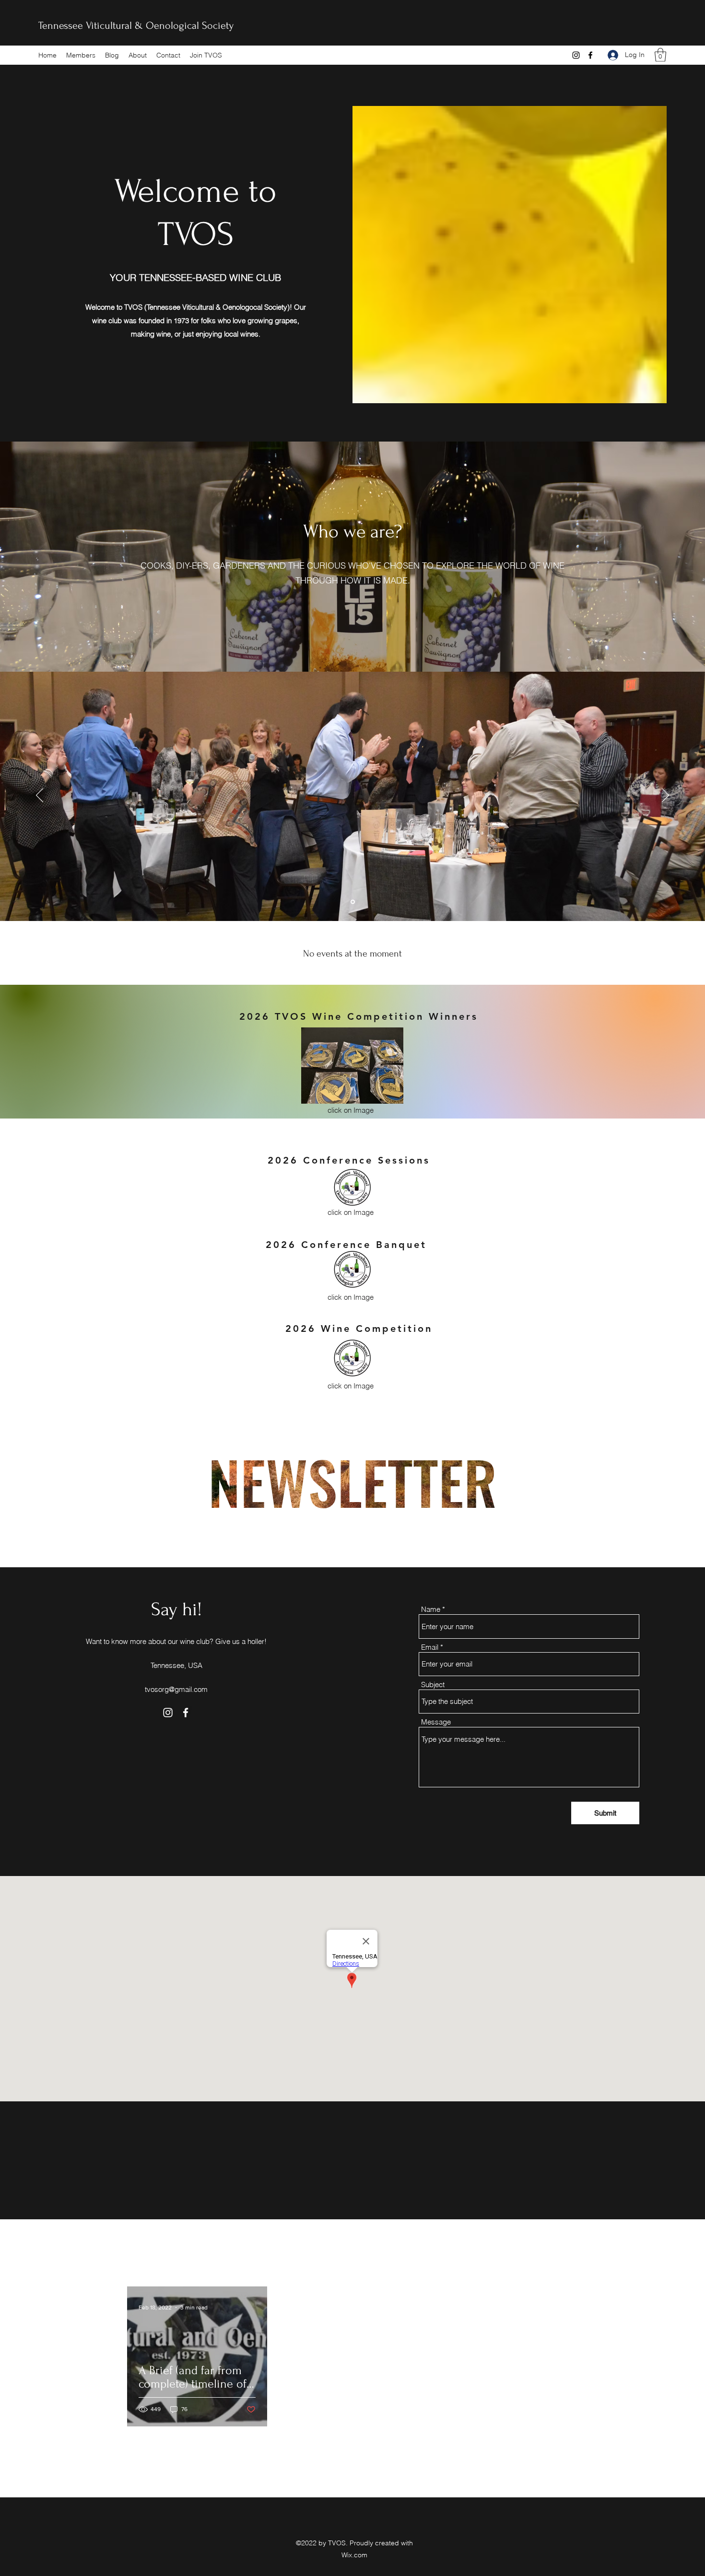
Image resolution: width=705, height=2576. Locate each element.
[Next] (665, 796)
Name (431, 1609)
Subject (433, 1684)
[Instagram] (576, 55)
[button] (660, 55)
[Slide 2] (353, 902)
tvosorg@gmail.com (176, 1689)
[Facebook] (590, 55)
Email (430, 1647)
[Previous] (40, 796)
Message (436, 1722)
